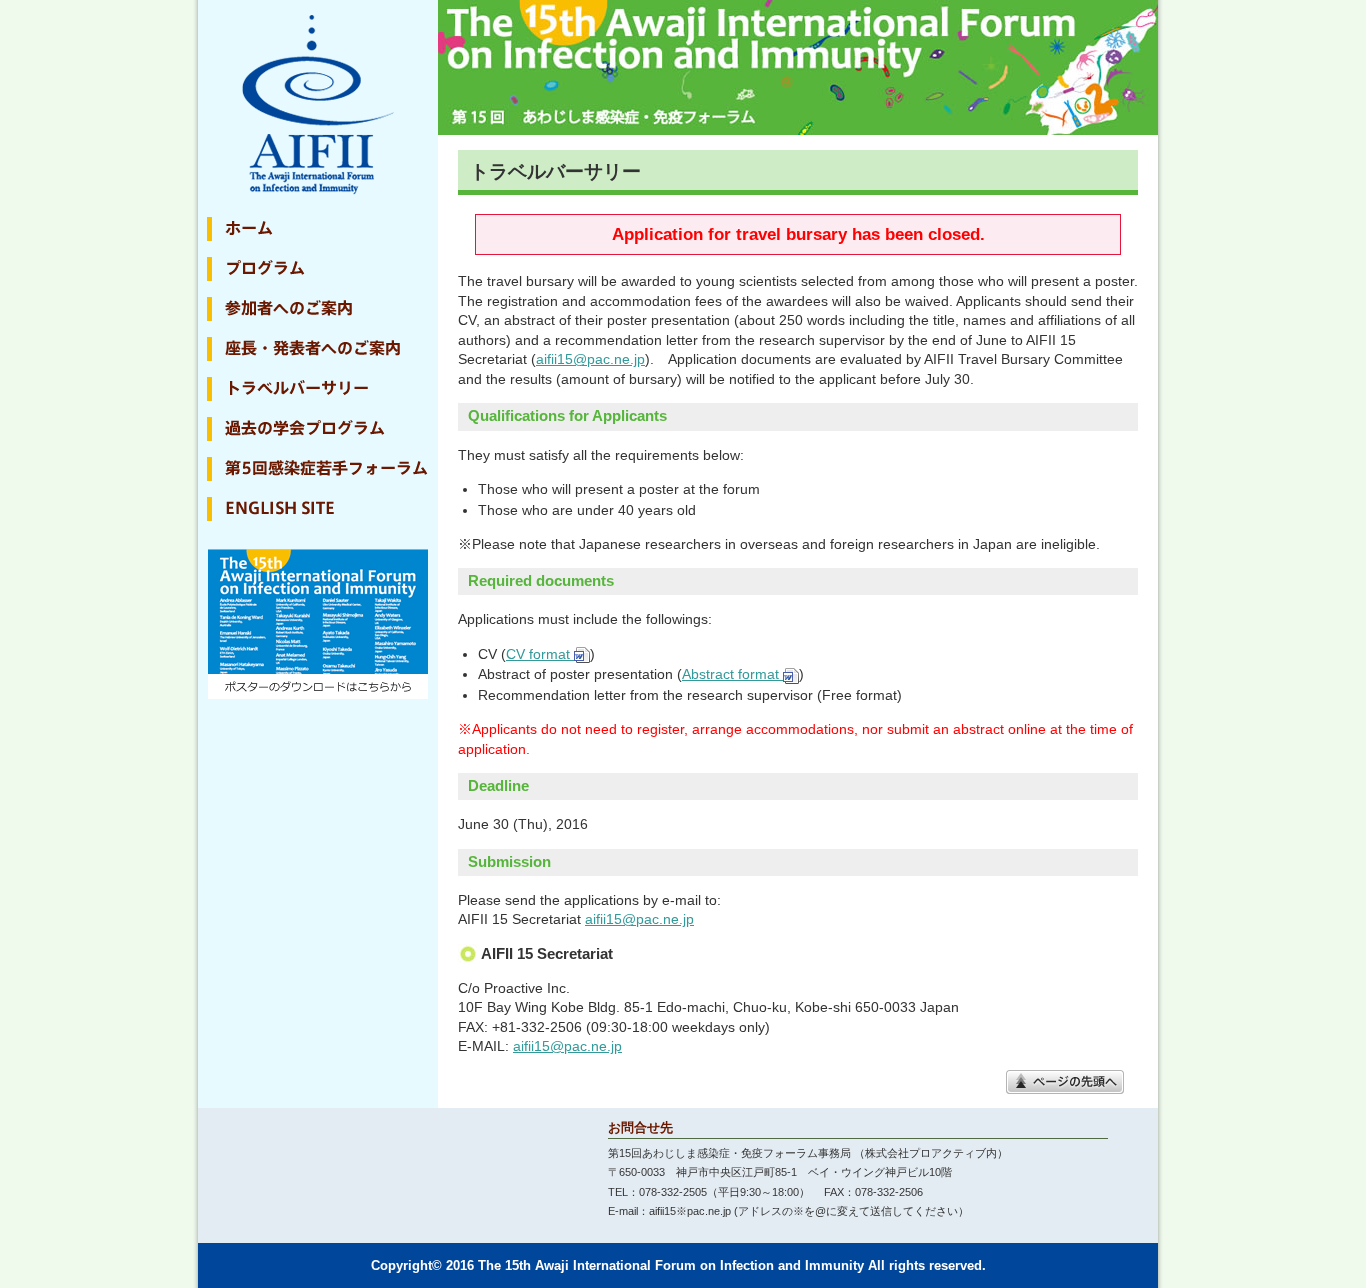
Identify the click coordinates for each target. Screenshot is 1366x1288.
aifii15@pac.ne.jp (590, 359)
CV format (540, 654)
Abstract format (732, 674)
